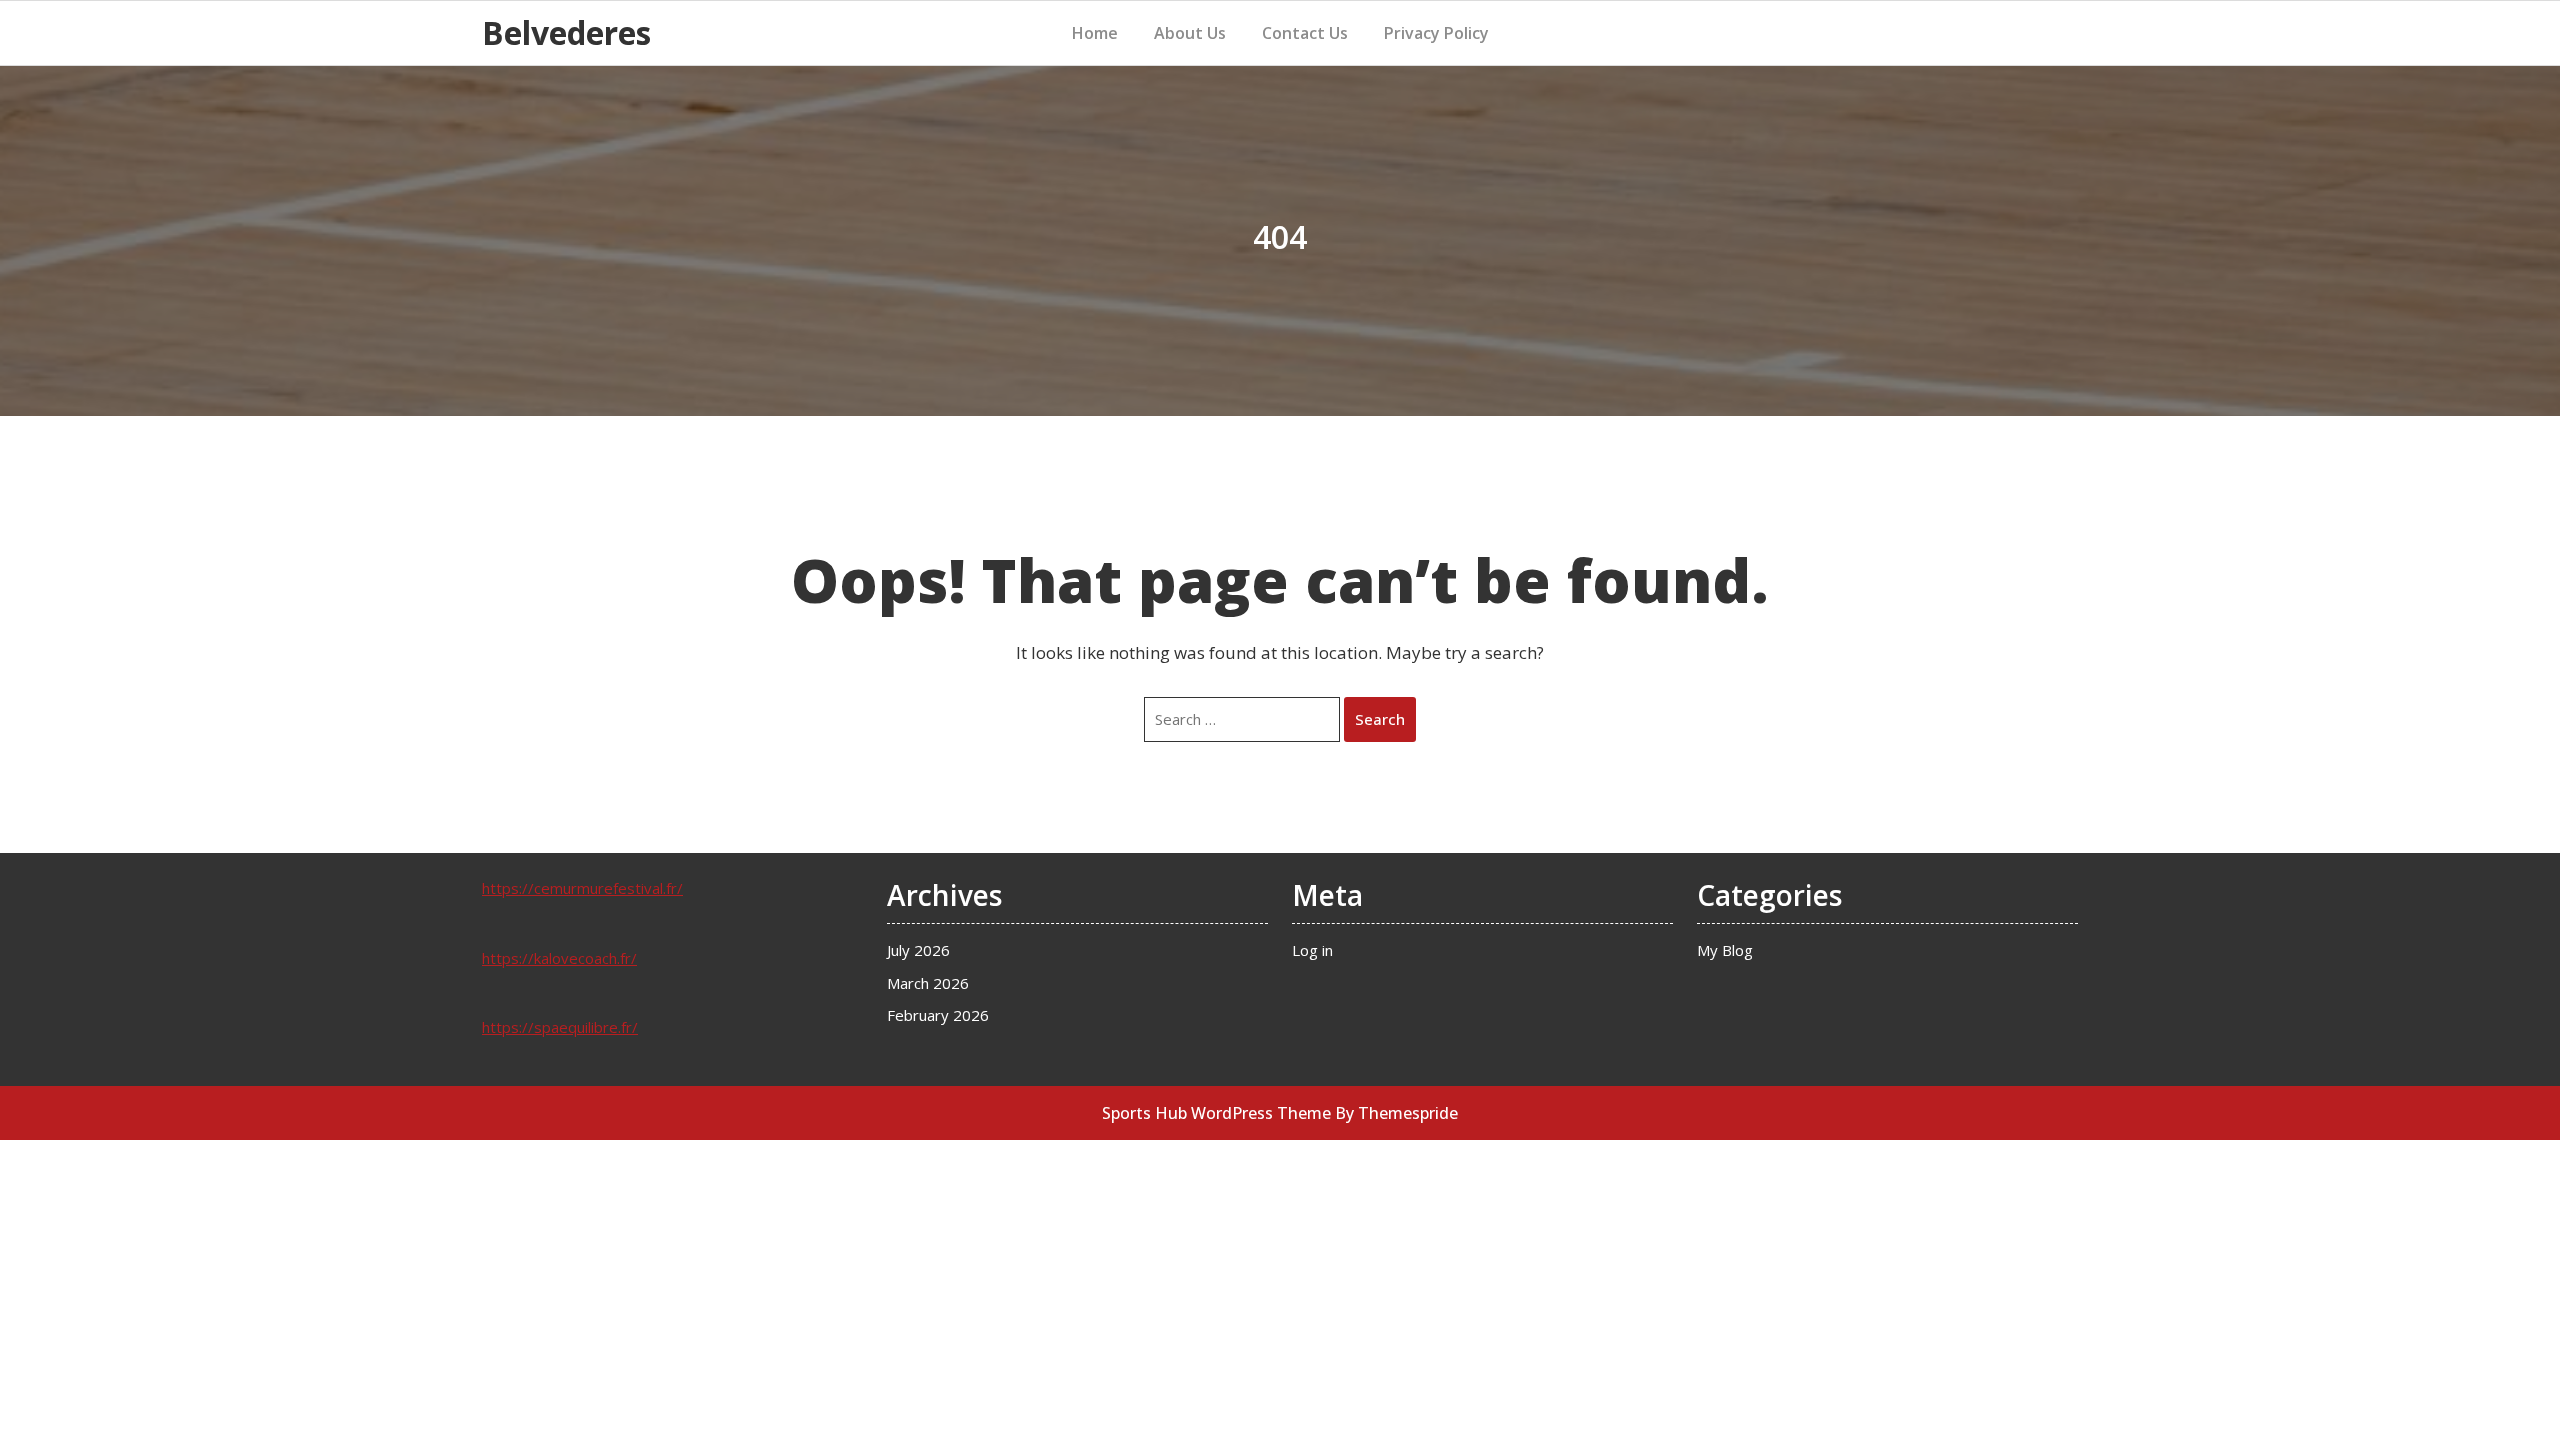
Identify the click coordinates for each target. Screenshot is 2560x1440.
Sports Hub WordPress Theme (1216, 1113)
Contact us (1305, 33)
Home (1095, 33)
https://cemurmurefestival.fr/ (582, 888)
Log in (1312, 950)
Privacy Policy (1436, 33)
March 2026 (928, 983)
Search (1380, 719)
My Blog (1725, 950)
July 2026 (918, 950)
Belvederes (566, 32)
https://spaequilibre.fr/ (560, 1027)
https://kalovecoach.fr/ (559, 958)
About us (1190, 33)
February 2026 (938, 1015)
